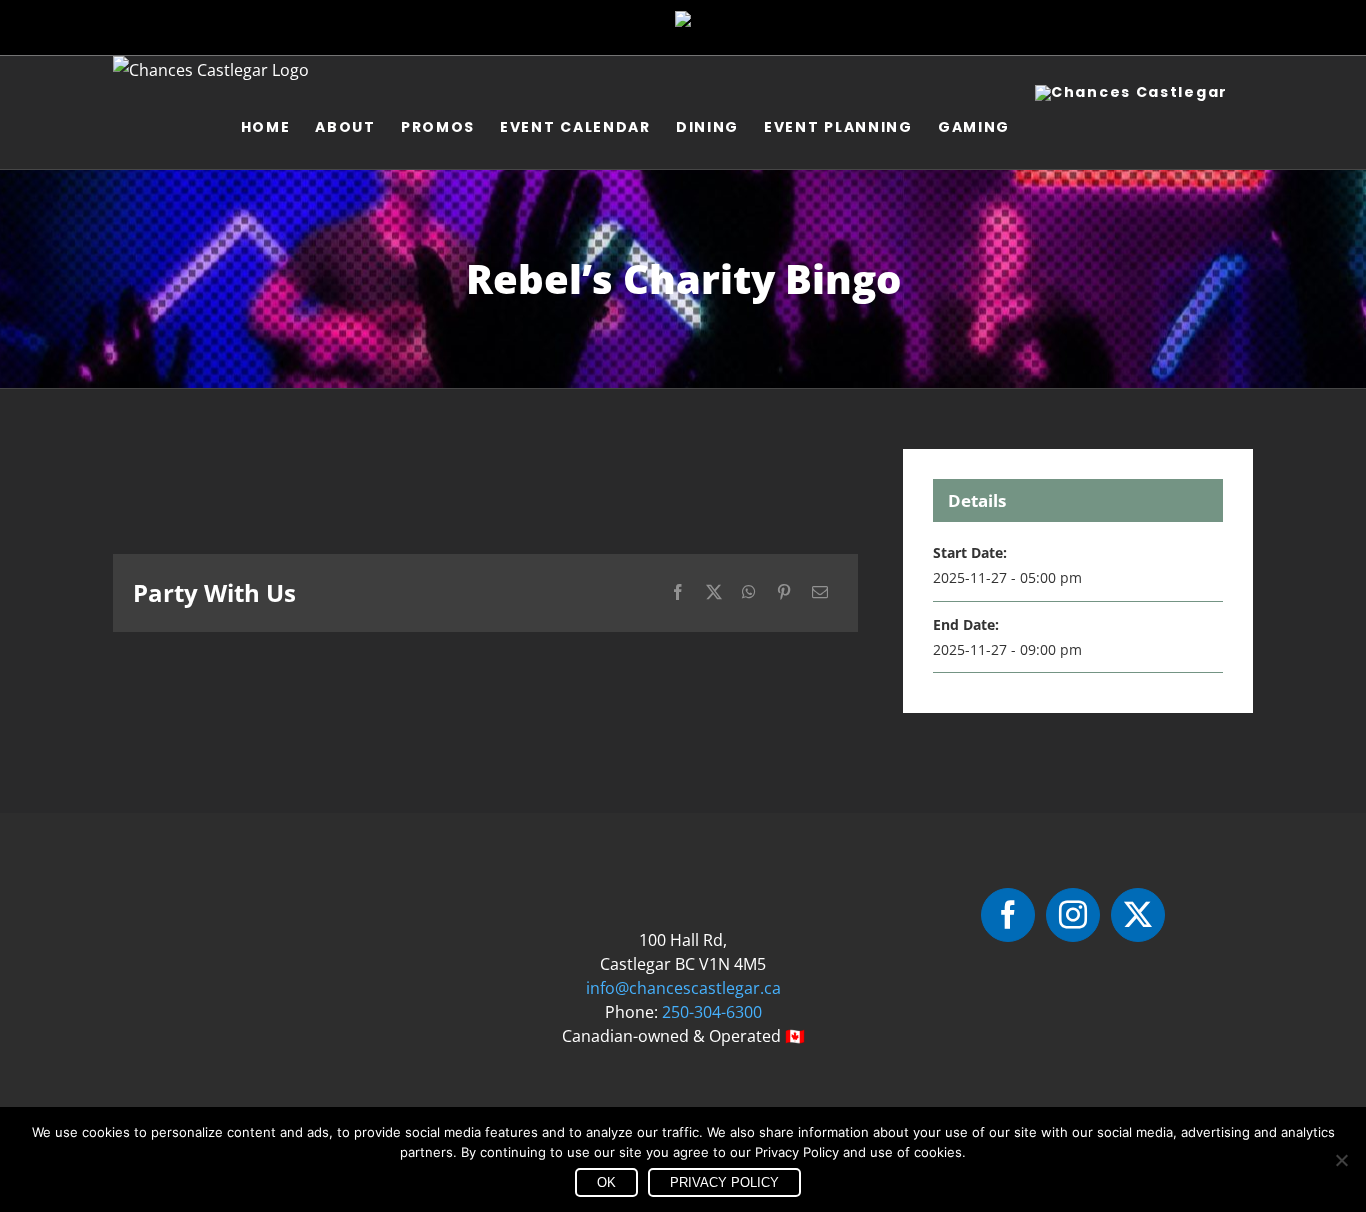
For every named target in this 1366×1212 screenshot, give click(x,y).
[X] (714, 592)
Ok (606, 1182)
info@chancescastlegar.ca (683, 988)
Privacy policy (724, 1182)
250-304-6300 (712, 1012)
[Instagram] (1073, 915)
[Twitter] (1138, 915)
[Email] (820, 592)
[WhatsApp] (749, 592)
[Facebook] (678, 592)
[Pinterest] (784, 592)
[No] (1341, 1160)
